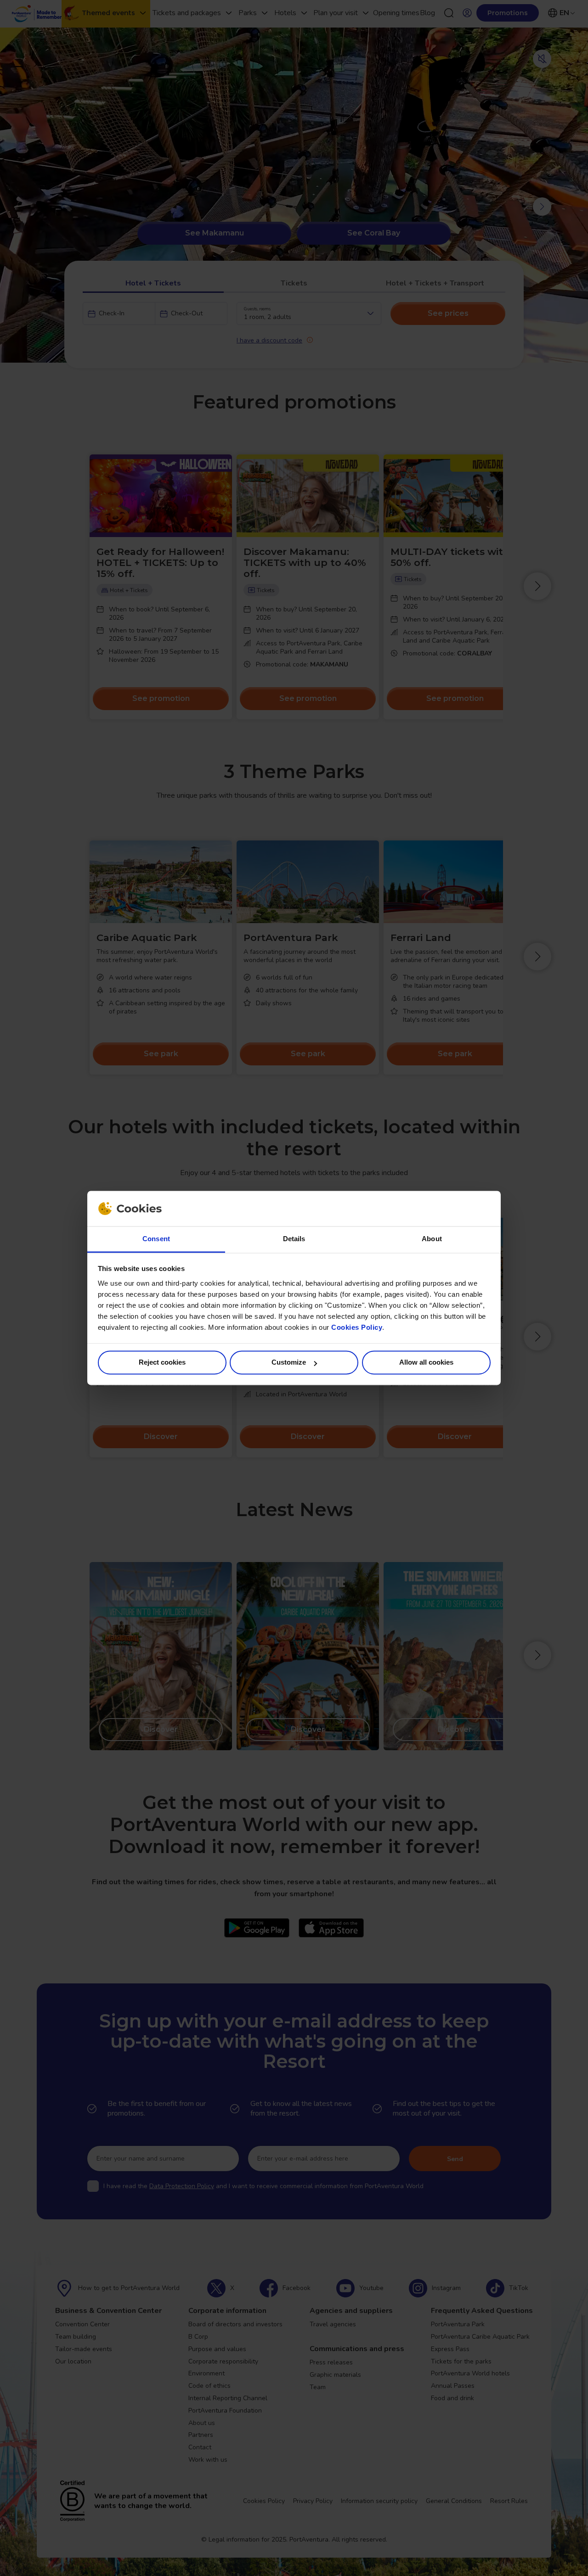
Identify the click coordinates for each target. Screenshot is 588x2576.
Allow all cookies (426, 1363)
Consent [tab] (156, 1239)
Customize (289, 1363)
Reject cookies (162, 1363)
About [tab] (432, 1239)
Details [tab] (294, 1239)
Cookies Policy (357, 1327)
